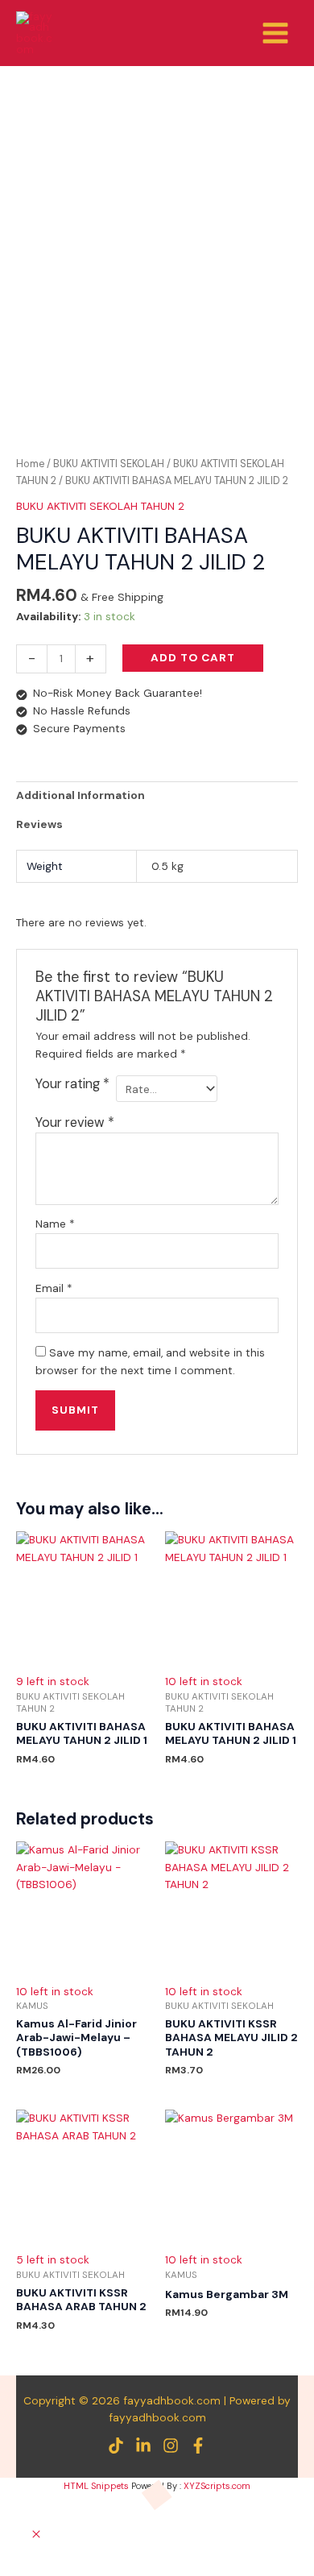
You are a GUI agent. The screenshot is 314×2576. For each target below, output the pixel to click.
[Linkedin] (143, 2446)
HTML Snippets (96, 2486)
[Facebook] (198, 2446)
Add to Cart (193, 657)
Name (55, 1224)
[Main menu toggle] (276, 33)
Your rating (72, 1084)
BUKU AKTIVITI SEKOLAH (109, 464)
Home (30, 464)
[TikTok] (116, 2446)
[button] (36, 2535)
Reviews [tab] (39, 824)
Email (54, 1288)
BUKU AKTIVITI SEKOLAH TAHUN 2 (100, 506)
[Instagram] (171, 2446)
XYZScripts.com (217, 2486)
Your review (75, 1122)
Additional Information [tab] (81, 795)
